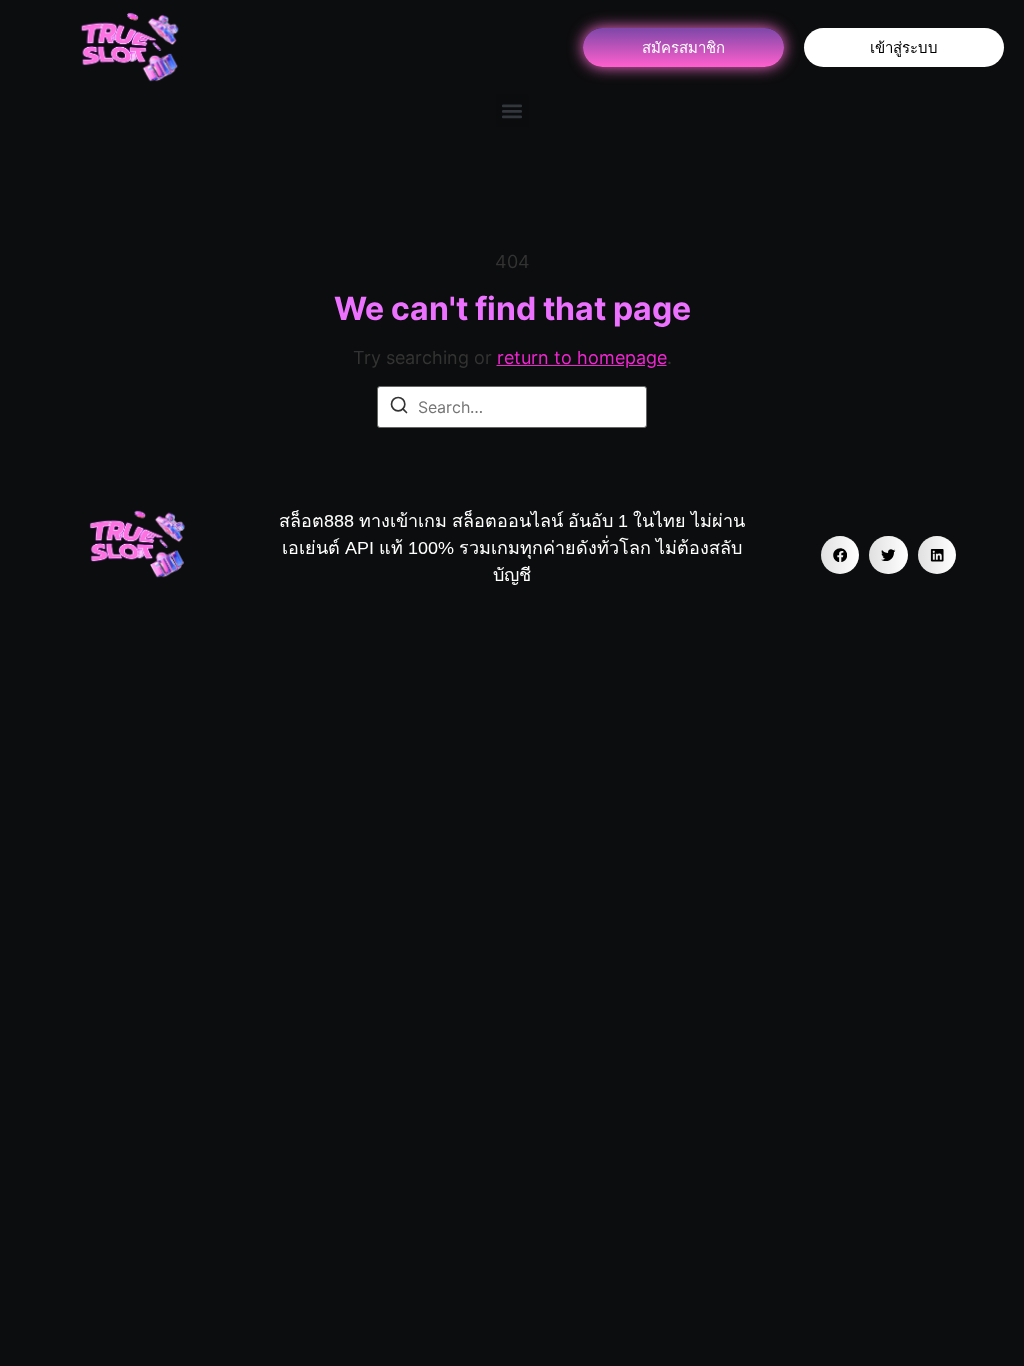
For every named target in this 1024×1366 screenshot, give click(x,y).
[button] (512, 110)
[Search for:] (512, 407)
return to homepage (582, 357)
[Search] (399, 408)
